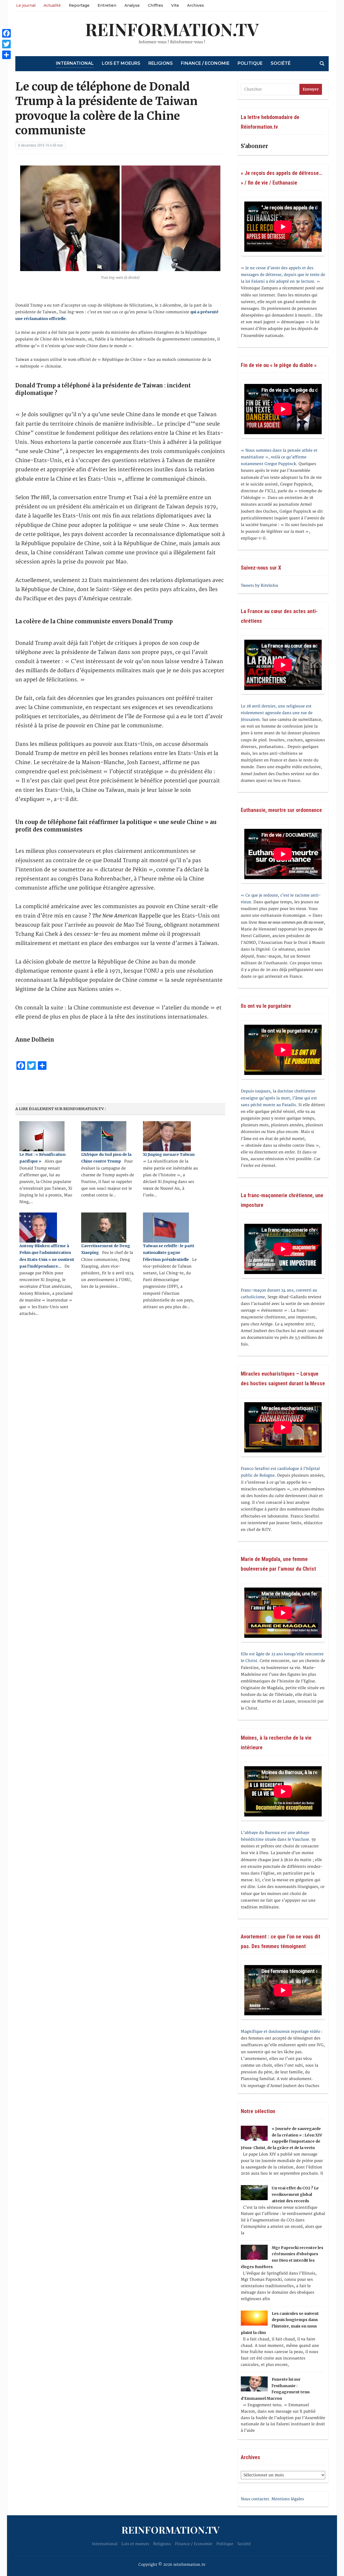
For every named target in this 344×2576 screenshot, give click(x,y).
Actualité (52, 5)
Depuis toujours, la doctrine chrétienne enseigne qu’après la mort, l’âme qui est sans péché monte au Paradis (279, 1098)
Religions (161, 63)
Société (281, 63)
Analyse (132, 5)
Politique (250, 63)
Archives (196, 5)
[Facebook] (6, 33)
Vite (175, 5)
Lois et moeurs (121, 63)
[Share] (6, 55)
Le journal (26, 5)
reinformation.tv (172, 29)
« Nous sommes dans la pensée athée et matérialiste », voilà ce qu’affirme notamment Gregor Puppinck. (279, 457)
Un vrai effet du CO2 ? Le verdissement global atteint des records (295, 2194)
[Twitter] (6, 44)
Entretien (107, 5)
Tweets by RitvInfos (259, 586)
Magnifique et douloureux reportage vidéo (280, 2032)
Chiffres (155, 5)
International (75, 63)
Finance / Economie (205, 63)
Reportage (79, 5)
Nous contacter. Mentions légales (272, 2499)
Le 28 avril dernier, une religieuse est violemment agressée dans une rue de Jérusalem (277, 713)
